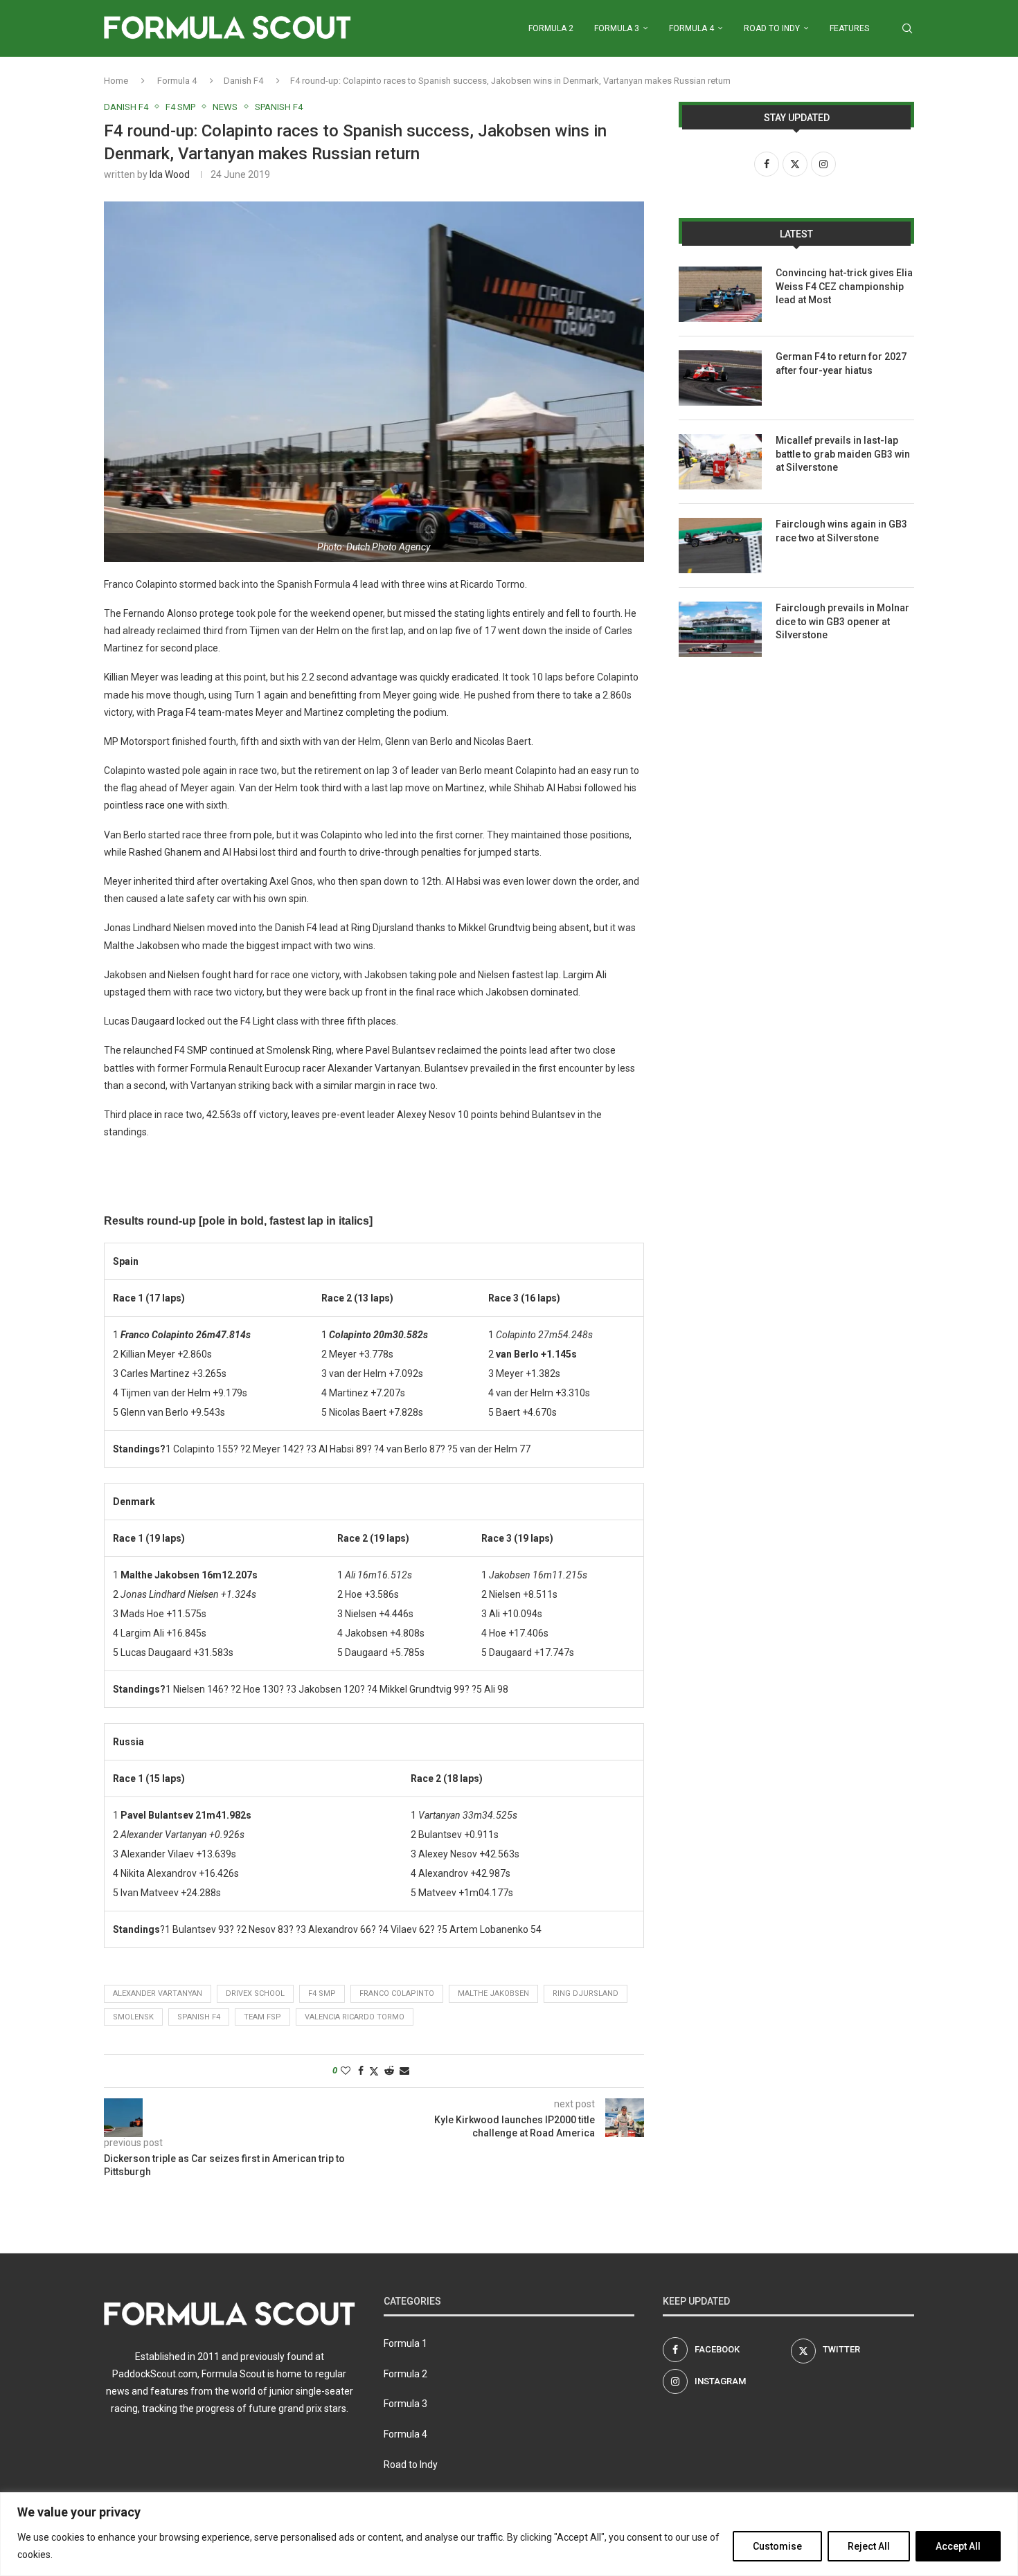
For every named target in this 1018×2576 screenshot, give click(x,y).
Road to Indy (772, 28)
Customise (777, 2546)
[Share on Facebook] (361, 2071)
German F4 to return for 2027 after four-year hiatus (841, 363)
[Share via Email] (404, 2071)
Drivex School (255, 1993)
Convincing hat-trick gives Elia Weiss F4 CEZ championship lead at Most (844, 286)
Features (849, 28)
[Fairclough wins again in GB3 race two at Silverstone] (720, 546)
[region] (509, 2534)
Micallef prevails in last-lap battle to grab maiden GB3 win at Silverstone (843, 454)
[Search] (907, 28)
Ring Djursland (586, 1993)
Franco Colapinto (397, 1993)
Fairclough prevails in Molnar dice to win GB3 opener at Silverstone (842, 621)
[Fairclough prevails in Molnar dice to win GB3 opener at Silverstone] (720, 629)
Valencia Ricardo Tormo (355, 2017)
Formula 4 (691, 28)
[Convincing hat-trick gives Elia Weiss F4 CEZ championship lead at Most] (720, 294)
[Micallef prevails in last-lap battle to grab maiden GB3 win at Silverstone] (720, 462)
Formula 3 (617, 28)
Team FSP (262, 2017)
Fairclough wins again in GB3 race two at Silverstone (841, 531)
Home (116, 81)
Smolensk (133, 2017)
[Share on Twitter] (374, 2071)
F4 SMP (322, 1993)
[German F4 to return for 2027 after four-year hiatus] (720, 378)
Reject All (869, 2546)
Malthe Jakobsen (493, 1993)
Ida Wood (170, 174)
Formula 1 (405, 2343)
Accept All (958, 2546)
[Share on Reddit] (389, 2071)
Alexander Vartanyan (158, 1993)
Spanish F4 (199, 2017)
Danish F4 (243, 81)
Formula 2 (551, 28)
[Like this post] (346, 2071)
